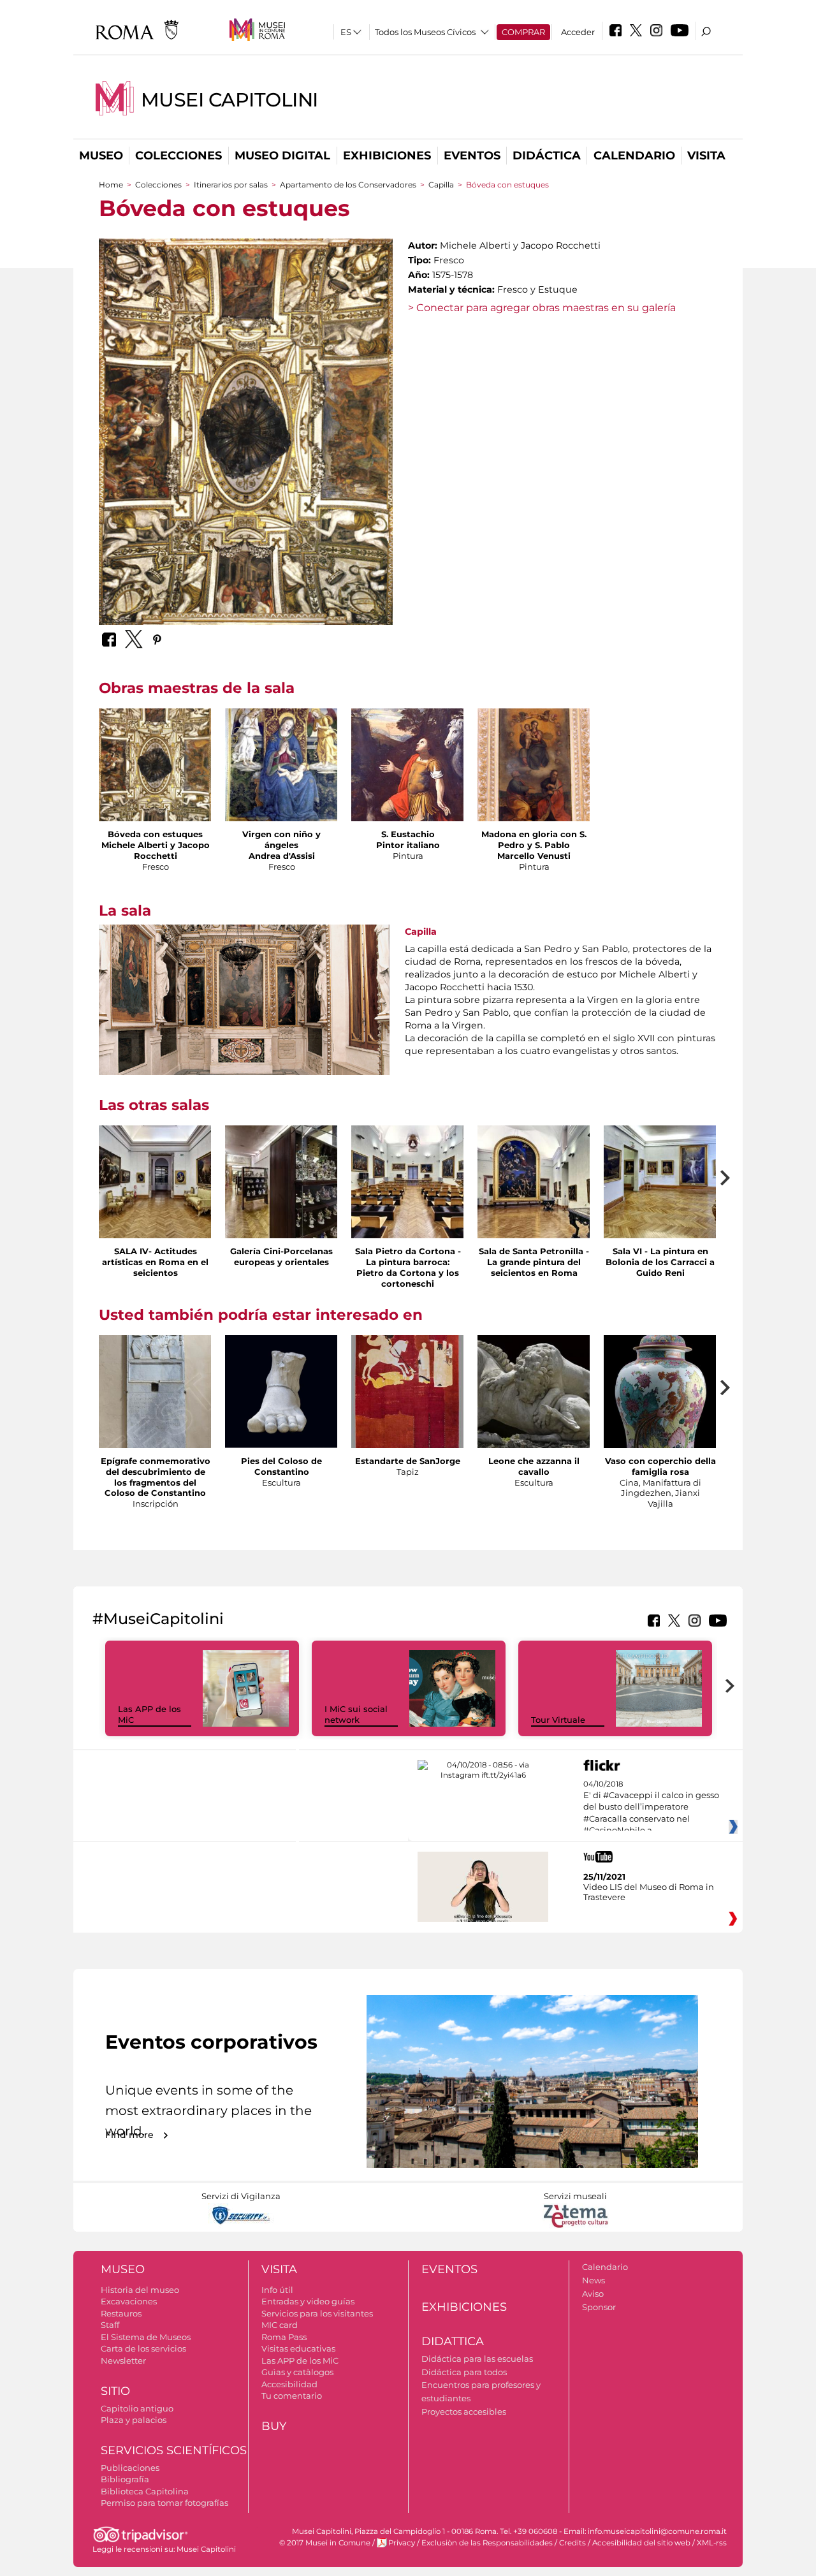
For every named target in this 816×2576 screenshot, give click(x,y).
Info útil (277, 2290)
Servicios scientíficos (174, 2450)
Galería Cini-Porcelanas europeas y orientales (281, 1256)
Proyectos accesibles (464, 2411)
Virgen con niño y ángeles (281, 839)
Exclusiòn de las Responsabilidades (487, 2543)
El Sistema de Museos (146, 2337)
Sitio (115, 2391)
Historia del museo (140, 2290)
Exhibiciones (387, 156)
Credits (572, 2543)
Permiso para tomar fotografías (164, 2503)
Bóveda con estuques (155, 834)
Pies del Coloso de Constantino (281, 1466)
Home (111, 185)
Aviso (593, 2294)
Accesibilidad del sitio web (641, 2543)
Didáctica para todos (464, 2372)
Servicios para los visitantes (317, 2313)
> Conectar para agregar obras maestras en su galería (542, 308)
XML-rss (712, 2543)
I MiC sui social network (356, 1714)
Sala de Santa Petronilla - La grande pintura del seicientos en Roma (534, 1262)
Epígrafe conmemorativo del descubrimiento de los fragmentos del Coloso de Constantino (156, 1477)
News (594, 2280)
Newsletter (123, 2360)
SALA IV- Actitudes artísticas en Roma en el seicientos (155, 1262)
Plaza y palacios (134, 2420)
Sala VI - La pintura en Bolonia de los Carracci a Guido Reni (660, 1262)
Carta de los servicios (143, 2348)
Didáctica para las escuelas (477, 2359)
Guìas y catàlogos (297, 2372)
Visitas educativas (298, 2348)
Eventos (472, 156)
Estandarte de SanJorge (408, 1461)
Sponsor (599, 2307)
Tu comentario (292, 2396)
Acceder (578, 32)
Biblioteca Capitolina (145, 2491)
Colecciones (178, 156)
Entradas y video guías (308, 2301)
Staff (110, 2325)
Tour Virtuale (558, 1720)
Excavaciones (129, 2301)
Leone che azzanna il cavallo (534, 1466)
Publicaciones (130, 2468)
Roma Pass (284, 2337)
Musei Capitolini (229, 100)
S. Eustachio (408, 834)
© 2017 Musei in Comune (325, 2543)
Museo (101, 156)
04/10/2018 (651, 1808)
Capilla (441, 185)
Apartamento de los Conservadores (348, 185)
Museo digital (282, 156)
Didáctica (547, 156)
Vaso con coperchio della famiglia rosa (660, 1466)
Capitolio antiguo (137, 2408)
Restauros (121, 2313)
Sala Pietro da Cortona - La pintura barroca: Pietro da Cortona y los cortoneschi (408, 1267)
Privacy (402, 2543)
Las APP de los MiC (300, 2360)
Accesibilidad (289, 2384)
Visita (706, 156)
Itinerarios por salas (231, 185)
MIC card (280, 2325)
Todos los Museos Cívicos (425, 32)
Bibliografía (125, 2479)
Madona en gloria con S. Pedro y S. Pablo (534, 839)
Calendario (634, 156)
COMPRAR (523, 32)
